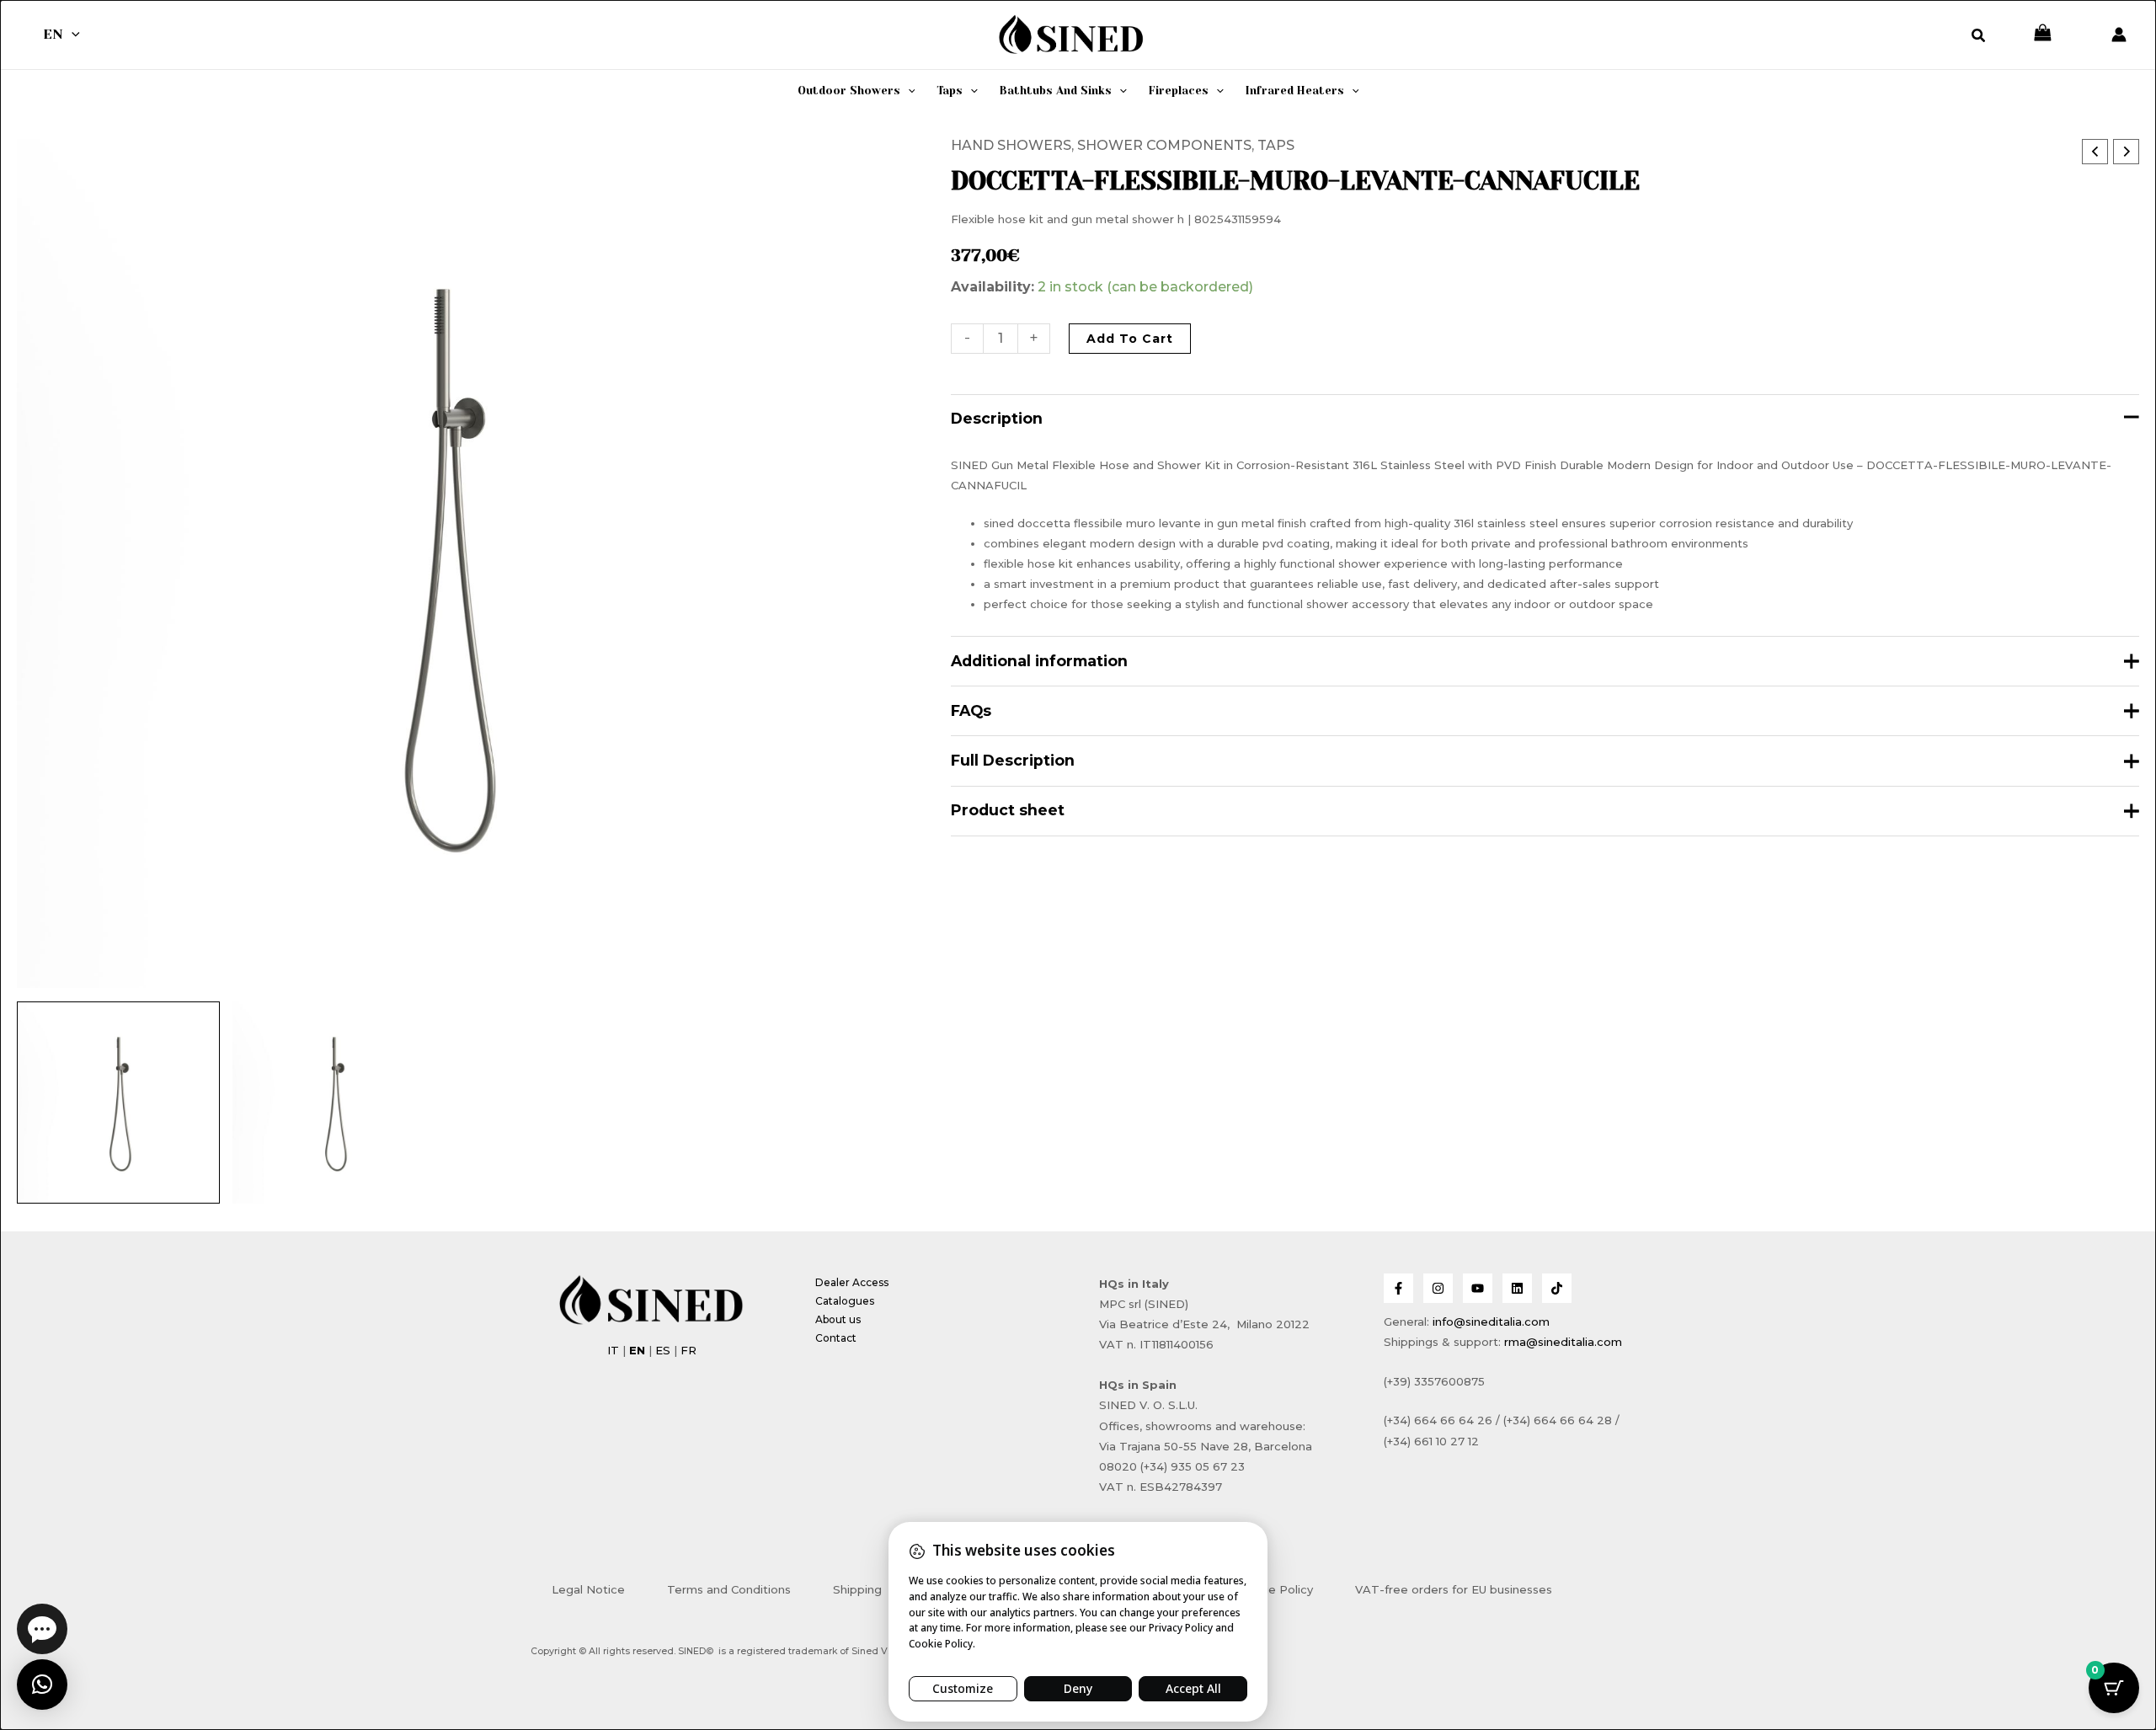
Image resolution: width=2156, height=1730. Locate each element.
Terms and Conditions (729, 1589)
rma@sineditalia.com (1563, 1342)
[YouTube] (1478, 1288)
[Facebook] (1398, 1288)
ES (663, 1350)
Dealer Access (852, 1282)
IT (613, 1350)
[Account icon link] (2119, 35)
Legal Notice (588, 1589)
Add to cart (1130, 339)
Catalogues (845, 1301)
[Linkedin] (1517, 1288)
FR (688, 1350)
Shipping (857, 1589)
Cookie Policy (1275, 1589)
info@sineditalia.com (1491, 1322)
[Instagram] (1438, 1288)
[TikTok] (1557, 1288)
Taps (1276, 145)
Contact (836, 1338)
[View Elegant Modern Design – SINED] (334, 1103)
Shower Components (1164, 145)
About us (838, 1319)
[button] (72, 35)
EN (53, 34)
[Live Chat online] (42, 1629)
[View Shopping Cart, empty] (2043, 34)
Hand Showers (1011, 145)
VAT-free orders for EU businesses (1454, 1589)
